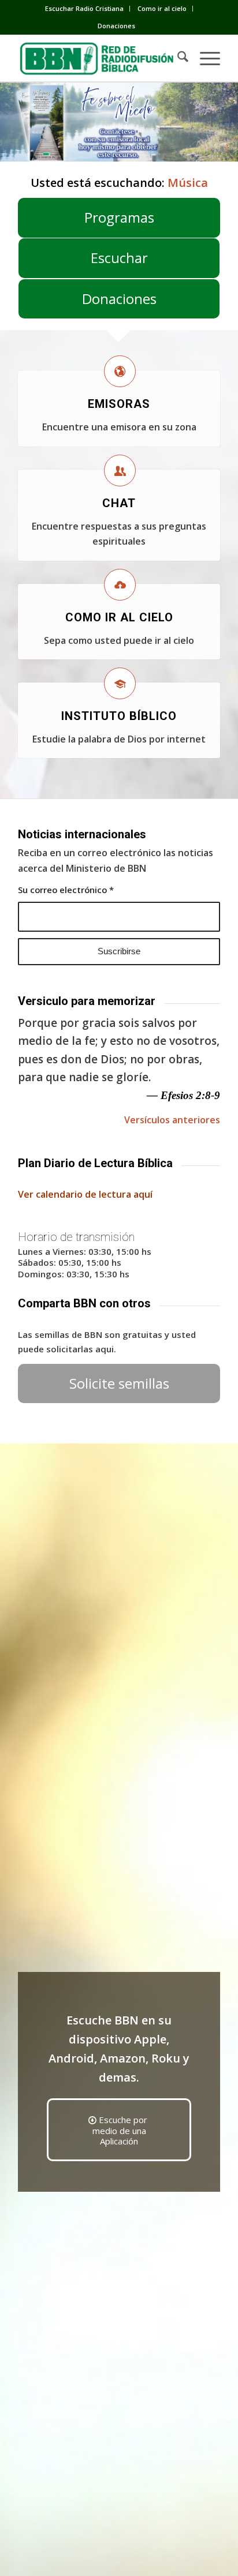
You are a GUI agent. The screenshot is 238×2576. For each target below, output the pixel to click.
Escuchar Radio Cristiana (84, 8)
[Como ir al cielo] (120, 585)
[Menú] (204, 58)
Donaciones (116, 26)
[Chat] (120, 470)
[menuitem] (85, 9)
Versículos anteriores (172, 1120)
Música (188, 183)
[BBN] (99, 58)
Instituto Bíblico (119, 716)
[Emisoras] (120, 371)
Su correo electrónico (66, 890)
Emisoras (119, 404)
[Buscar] (177, 58)
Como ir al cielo (162, 8)
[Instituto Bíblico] (120, 683)
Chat (119, 503)
